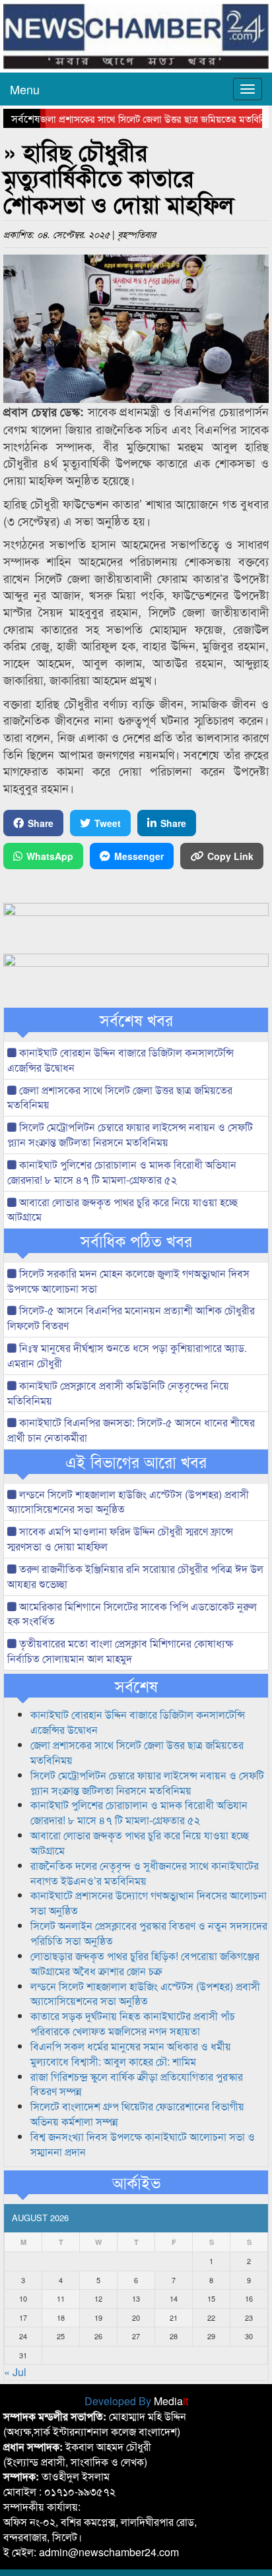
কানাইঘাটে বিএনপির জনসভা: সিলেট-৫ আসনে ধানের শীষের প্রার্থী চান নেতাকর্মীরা (131, 1430)
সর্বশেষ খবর (136, 1020)
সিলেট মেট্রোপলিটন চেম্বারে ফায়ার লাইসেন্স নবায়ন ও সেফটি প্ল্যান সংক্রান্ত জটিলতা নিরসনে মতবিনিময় (130, 1134)
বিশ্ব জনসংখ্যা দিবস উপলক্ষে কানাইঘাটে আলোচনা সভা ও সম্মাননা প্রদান (143, 2144)
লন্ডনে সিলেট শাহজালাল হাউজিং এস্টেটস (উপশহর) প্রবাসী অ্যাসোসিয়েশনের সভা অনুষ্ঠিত (128, 1502)
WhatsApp (50, 856)
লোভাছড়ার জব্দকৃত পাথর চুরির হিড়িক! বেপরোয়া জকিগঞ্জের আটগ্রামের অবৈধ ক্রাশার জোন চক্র (145, 1963)
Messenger (139, 856)
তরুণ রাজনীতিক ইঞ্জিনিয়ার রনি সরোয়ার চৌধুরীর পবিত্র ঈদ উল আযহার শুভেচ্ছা (135, 1576)
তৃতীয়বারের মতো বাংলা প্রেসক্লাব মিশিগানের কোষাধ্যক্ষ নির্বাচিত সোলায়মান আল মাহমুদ (120, 1651)
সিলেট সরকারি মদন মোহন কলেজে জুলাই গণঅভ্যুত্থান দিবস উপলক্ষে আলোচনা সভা (128, 1281)
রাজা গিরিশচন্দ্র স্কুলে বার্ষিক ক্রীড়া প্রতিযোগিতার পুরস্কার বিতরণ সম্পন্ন (137, 2084)
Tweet (108, 823)
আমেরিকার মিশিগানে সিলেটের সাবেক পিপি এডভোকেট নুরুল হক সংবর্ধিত (132, 1614)
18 (61, 2317)
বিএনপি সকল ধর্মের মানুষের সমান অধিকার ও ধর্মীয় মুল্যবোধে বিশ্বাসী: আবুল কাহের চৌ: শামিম (131, 2054)
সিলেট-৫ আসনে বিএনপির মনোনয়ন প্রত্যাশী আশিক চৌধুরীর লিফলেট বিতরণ (131, 1318)
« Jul (15, 2372)
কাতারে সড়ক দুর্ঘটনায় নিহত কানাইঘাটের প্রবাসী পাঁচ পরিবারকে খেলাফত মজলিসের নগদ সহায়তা (133, 2023)
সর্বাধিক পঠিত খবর (136, 1241)
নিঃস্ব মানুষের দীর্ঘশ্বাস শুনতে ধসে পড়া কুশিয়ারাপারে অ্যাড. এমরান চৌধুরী (127, 1355)
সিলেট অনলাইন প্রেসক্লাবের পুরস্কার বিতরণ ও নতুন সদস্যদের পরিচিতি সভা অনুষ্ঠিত (149, 1933)
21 (174, 2317)
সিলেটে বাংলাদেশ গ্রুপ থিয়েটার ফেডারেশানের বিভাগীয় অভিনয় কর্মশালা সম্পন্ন (137, 2114)
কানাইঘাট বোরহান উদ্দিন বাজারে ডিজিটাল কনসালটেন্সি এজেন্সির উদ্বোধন (120, 1060)
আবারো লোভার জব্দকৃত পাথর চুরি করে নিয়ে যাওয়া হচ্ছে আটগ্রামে (122, 1210)
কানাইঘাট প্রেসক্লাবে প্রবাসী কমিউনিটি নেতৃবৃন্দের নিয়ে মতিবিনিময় (118, 1393)
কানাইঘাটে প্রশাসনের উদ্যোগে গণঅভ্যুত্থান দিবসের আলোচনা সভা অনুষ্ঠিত (149, 1903)
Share (41, 823)
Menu (25, 89)
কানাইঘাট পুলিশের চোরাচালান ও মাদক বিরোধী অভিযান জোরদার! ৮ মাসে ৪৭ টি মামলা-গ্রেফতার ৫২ (122, 1172)
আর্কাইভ (136, 2182)
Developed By (136, 2401)
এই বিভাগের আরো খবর (136, 1461)
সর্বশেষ (136, 1686)
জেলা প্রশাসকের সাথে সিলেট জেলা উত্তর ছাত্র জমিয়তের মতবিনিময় (140, 118)
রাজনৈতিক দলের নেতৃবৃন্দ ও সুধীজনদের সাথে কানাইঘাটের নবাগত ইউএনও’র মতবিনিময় (145, 1873)
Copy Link (230, 856)
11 (61, 2298)
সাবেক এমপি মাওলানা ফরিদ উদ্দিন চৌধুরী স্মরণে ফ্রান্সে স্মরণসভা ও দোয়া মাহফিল (120, 1539)
